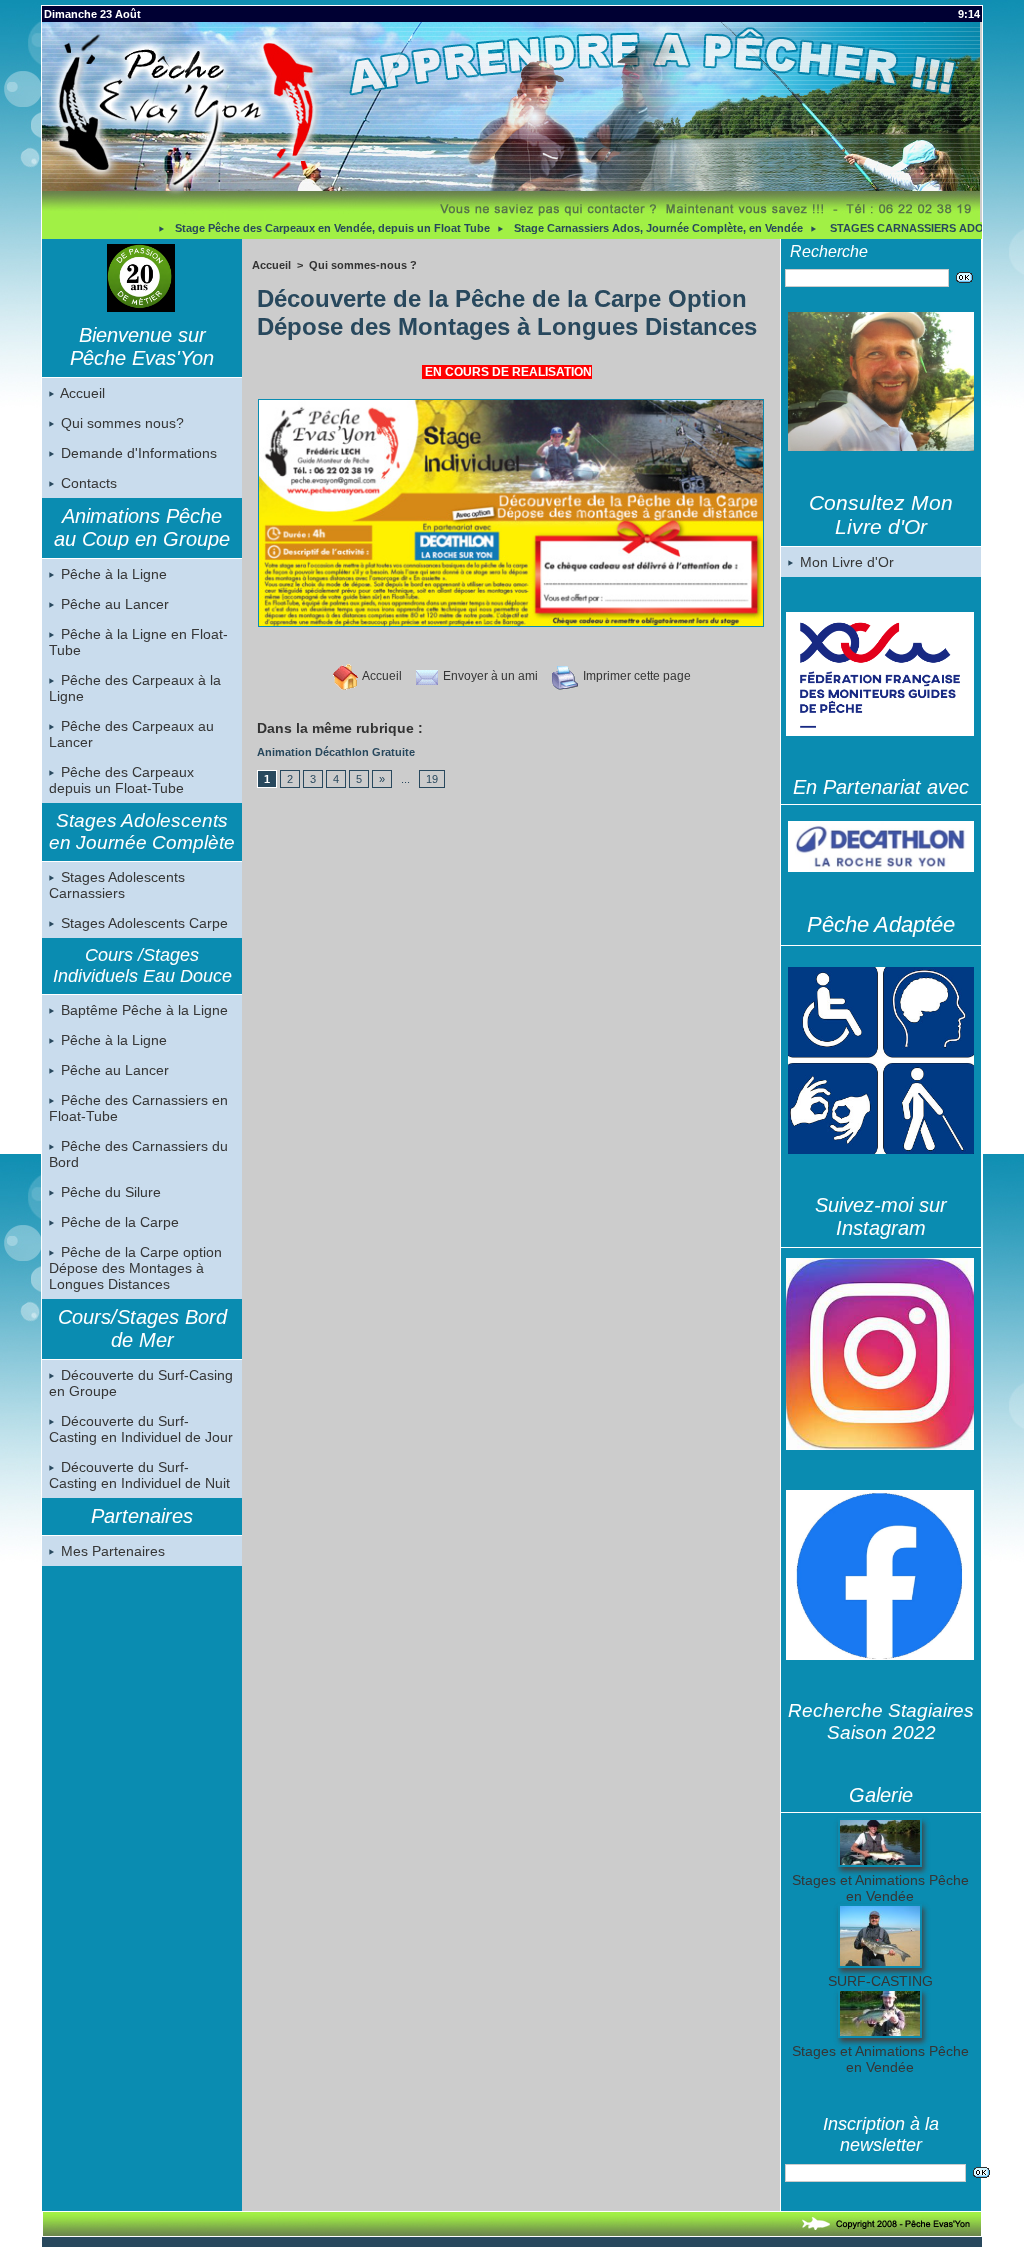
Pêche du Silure (109, 1192)
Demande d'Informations (137, 453)
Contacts (87, 483)
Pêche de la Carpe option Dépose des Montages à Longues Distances (135, 1268)
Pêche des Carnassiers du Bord (138, 1154)
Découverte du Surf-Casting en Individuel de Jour (141, 1429)
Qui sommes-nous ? (363, 265)
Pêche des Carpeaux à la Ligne (135, 688)
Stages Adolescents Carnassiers (117, 885)
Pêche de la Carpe (118, 1222)
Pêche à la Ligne (112, 574)
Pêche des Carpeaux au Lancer (131, 734)
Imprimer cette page (635, 676)
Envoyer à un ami (489, 676)
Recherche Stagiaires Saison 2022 (881, 1721)
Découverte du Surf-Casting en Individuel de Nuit (139, 1475)
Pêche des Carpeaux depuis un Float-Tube (121, 780)
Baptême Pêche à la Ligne (142, 1010)
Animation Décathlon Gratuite (336, 752)
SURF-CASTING (880, 1981)
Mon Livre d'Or (845, 562)
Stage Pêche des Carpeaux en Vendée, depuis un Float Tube (261, 228)
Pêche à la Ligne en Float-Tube (138, 642)
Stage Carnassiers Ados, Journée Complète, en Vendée (587, 228)
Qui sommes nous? (120, 423)
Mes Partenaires (111, 1551)
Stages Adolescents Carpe (142, 923)
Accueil (81, 393)
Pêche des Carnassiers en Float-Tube (138, 1108)
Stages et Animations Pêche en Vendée (880, 1888)
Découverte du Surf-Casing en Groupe (141, 1383)
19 (432, 779)
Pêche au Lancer (113, 604)
